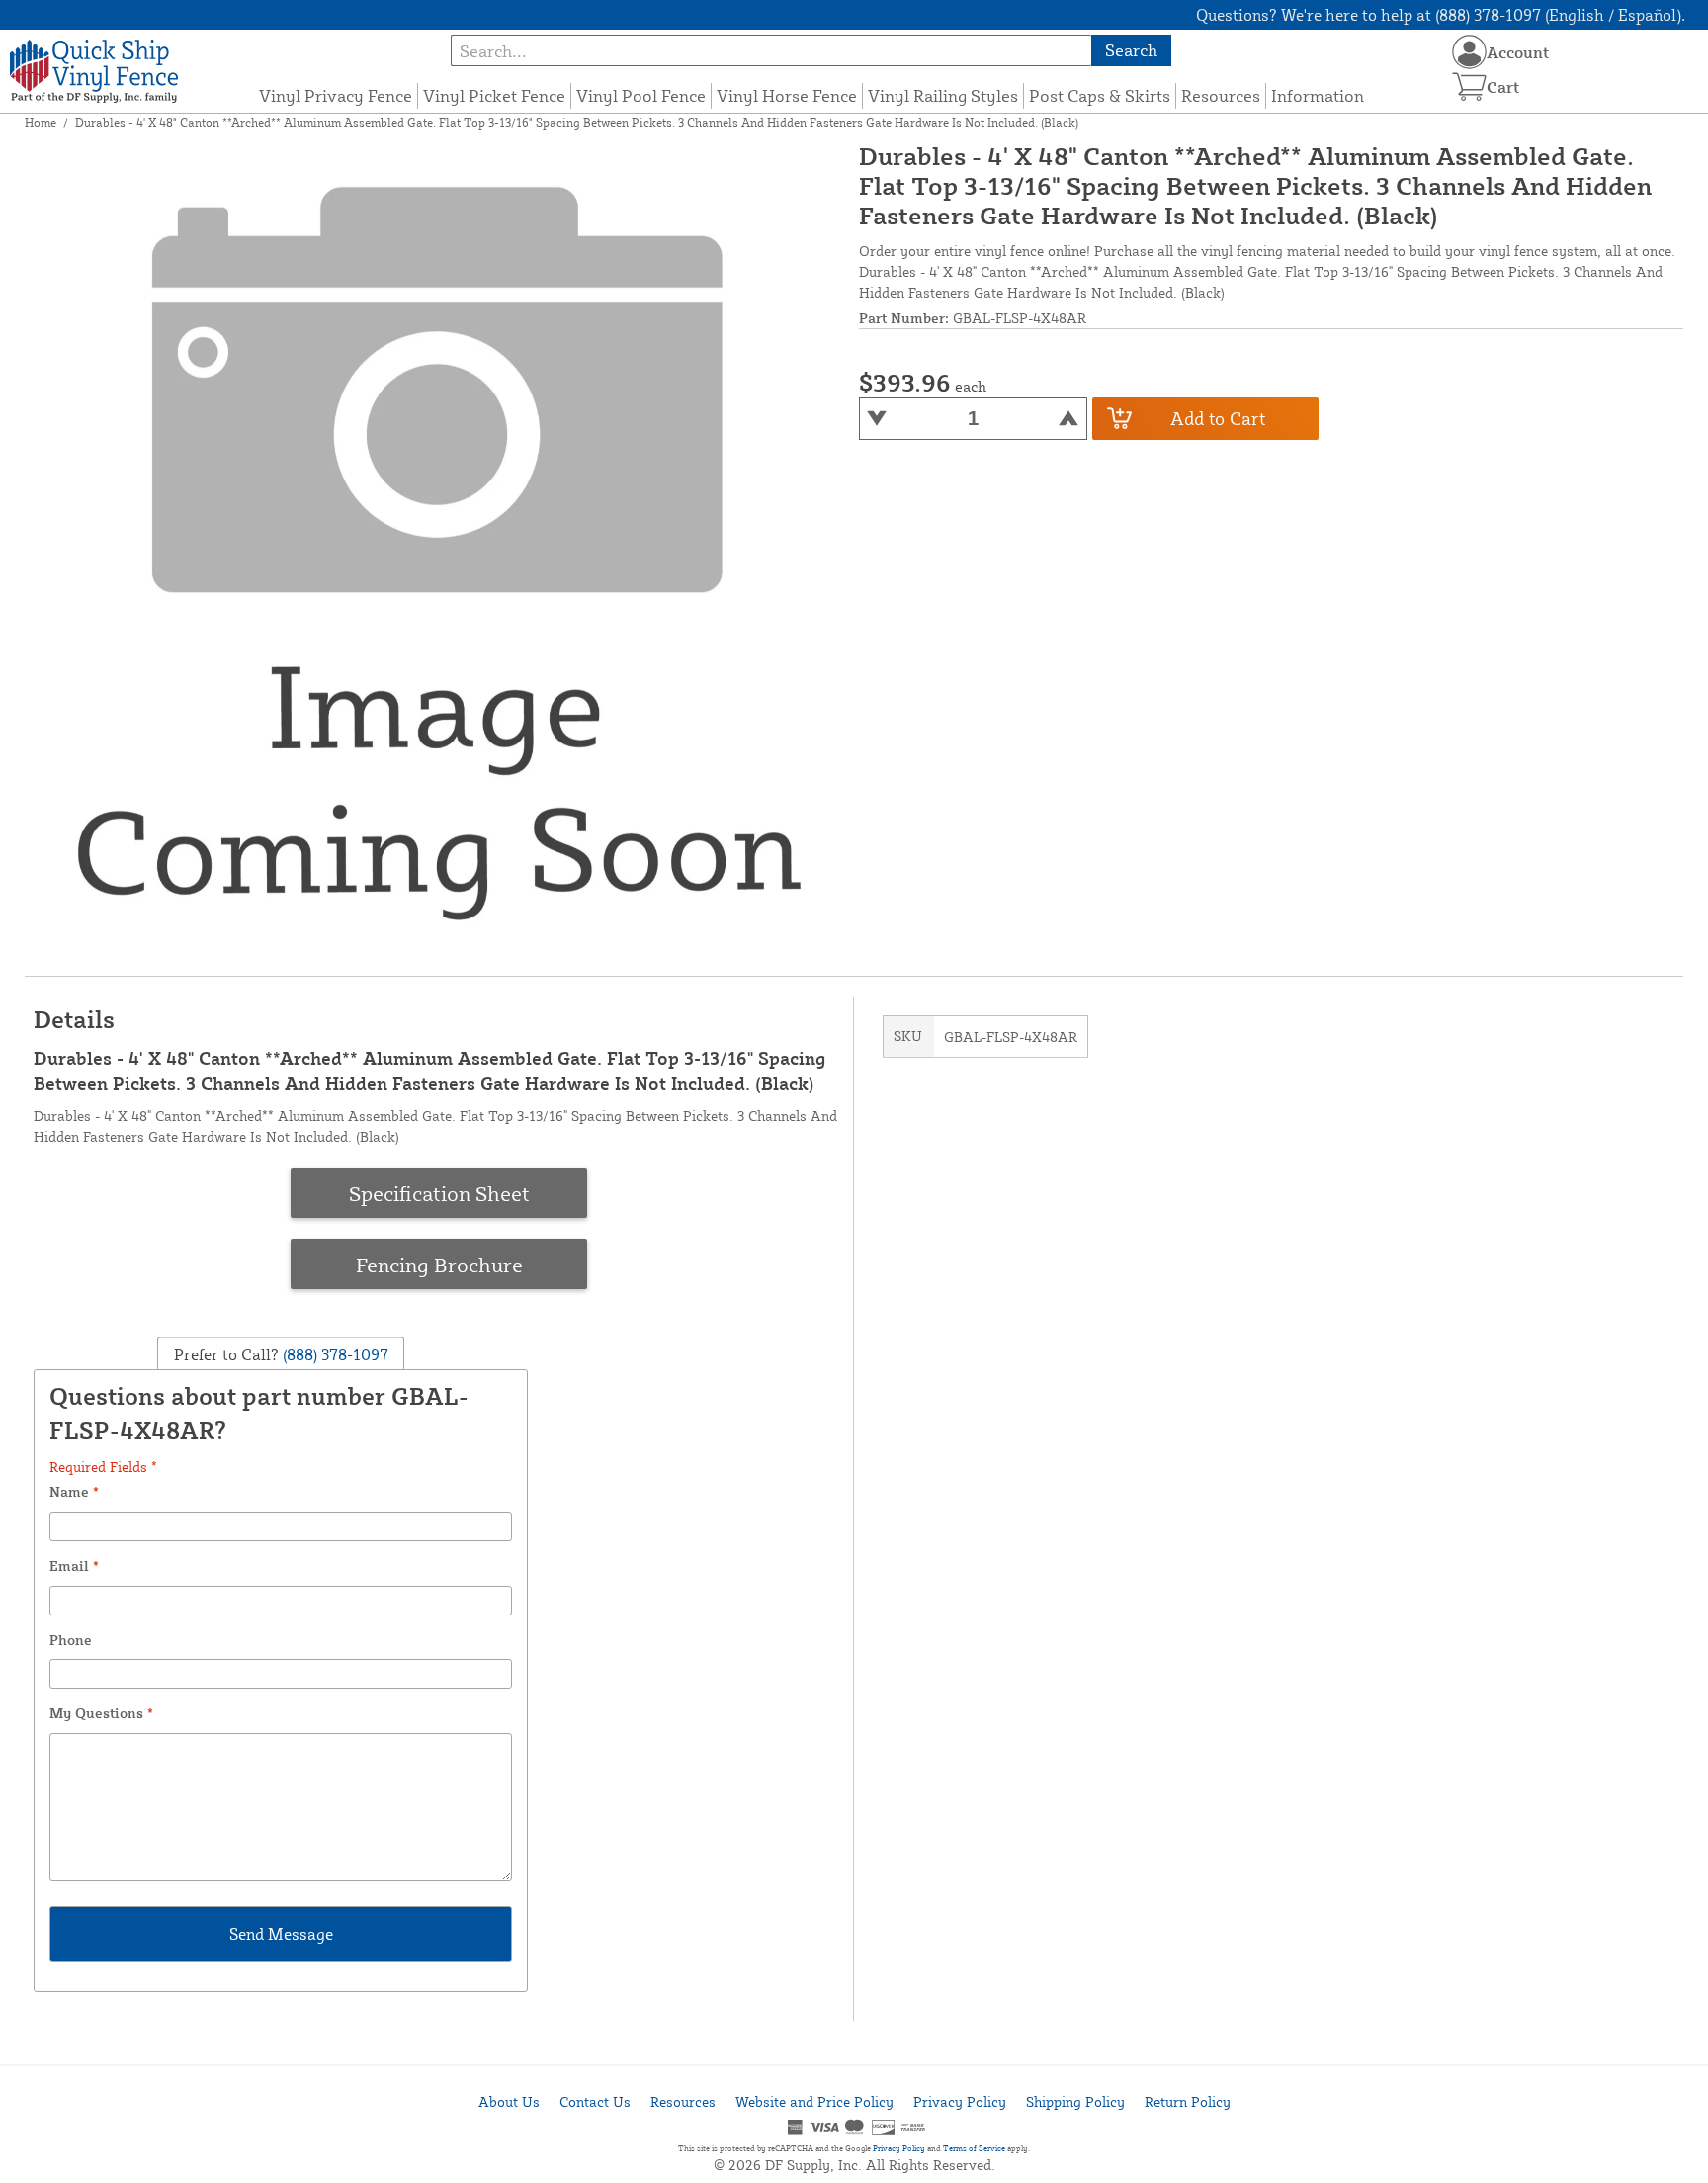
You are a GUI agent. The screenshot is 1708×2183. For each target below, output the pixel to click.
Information (1318, 95)
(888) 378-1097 (334, 1354)
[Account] (1469, 52)
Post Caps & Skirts (1100, 95)
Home (41, 122)
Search (1131, 50)
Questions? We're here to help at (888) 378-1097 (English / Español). (1441, 15)
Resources (1221, 95)
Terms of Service (974, 2148)
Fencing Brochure (439, 1265)
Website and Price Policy (814, 2101)
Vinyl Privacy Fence (336, 95)
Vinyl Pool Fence (641, 95)
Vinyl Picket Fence (494, 95)
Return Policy (1188, 2101)
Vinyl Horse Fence (787, 95)
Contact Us (595, 2101)
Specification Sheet (439, 1193)
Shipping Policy (1075, 2101)
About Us (509, 2101)
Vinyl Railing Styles (943, 95)
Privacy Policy (960, 2101)
